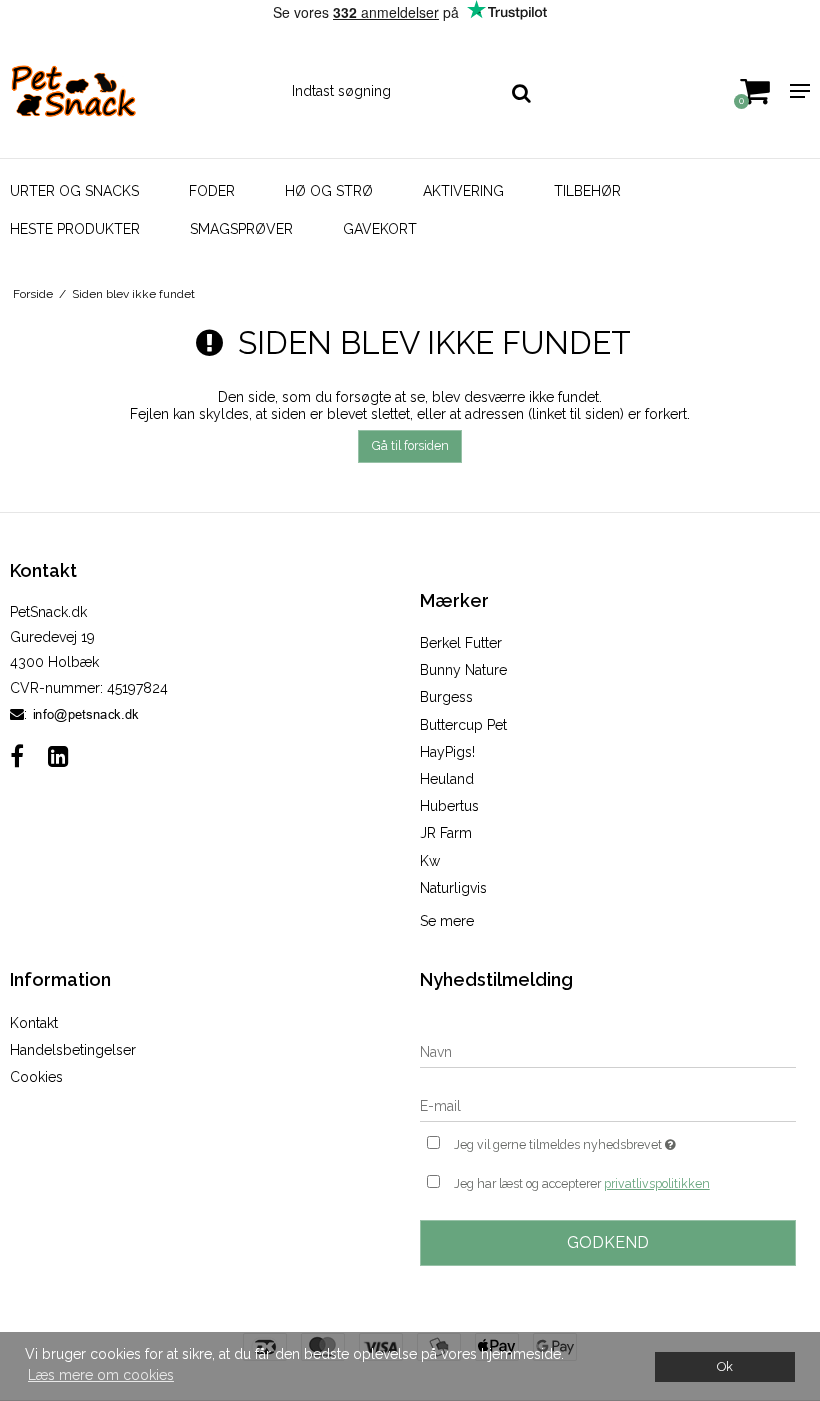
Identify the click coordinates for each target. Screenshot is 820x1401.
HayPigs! (447, 752)
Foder (212, 191)
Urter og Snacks (74, 191)
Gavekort (380, 229)
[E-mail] (608, 1105)
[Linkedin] (58, 756)
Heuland (447, 779)
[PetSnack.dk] (136, 91)
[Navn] (608, 1051)
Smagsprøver (241, 229)
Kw (430, 861)
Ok (725, 1366)
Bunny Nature (463, 670)
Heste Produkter (75, 229)
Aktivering (463, 191)
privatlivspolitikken (657, 1183)
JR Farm (446, 833)
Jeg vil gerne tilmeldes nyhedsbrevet (615, 1140)
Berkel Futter (461, 643)
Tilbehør (587, 191)
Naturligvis (453, 888)
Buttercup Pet (463, 725)
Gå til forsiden (410, 445)
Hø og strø (329, 191)
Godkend (608, 1242)
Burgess (446, 697)
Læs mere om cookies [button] (101, 1375)
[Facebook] (17, 756)
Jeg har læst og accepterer (582, 1183)
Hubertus (449, 806)
